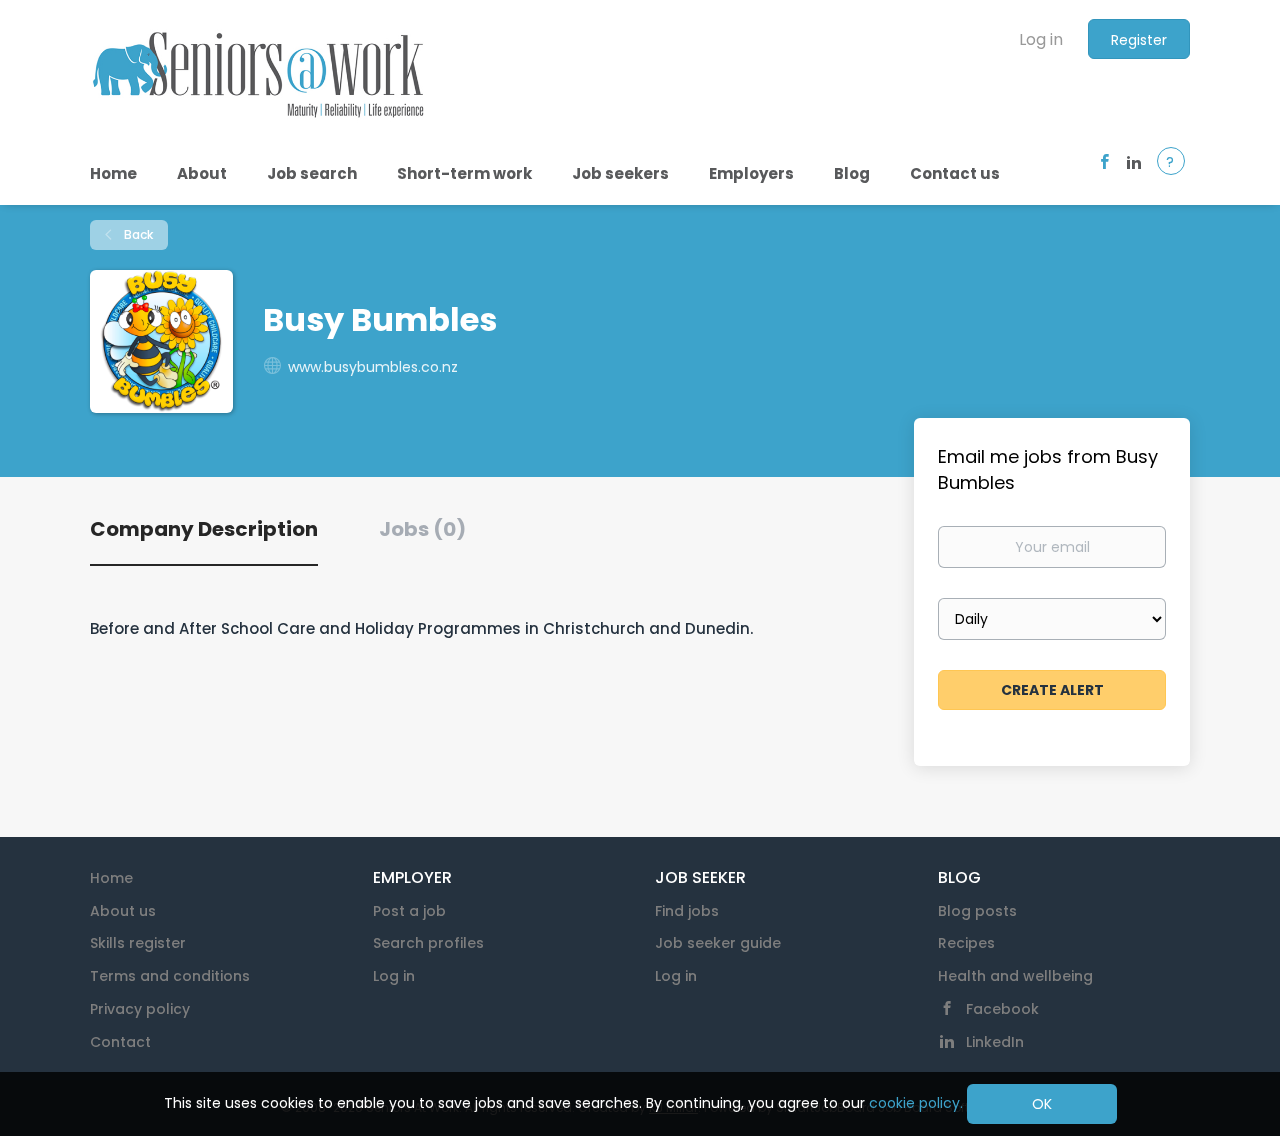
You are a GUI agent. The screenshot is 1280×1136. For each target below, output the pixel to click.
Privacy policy (140, 1009)
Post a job (409, 911)
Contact (120, 1042)
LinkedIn (995, 1042)
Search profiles (428, 943)
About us (123, 911)
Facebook (1002, 1009)
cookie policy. (916, 1103)
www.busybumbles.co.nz (373, 367)
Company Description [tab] (204, 529)
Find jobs (687, 911)
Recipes (966, 943)
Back (137, 234)
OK (1042, 1104)
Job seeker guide (718, 943)
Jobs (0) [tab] (422, 529)
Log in (1041, 39)
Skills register (138, 943)
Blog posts (977, 911)
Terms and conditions (170, 976)
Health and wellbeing (1015, 976)
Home (111, 878)
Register (1139, 40)
